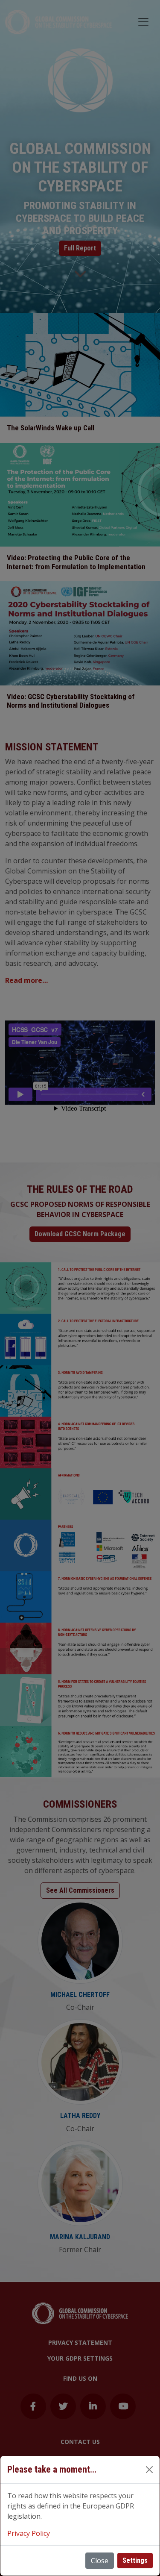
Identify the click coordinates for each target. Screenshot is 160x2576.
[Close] (149, 2470)
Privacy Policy (29, 2533)
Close (100, 2561)
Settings (135, 2560)
